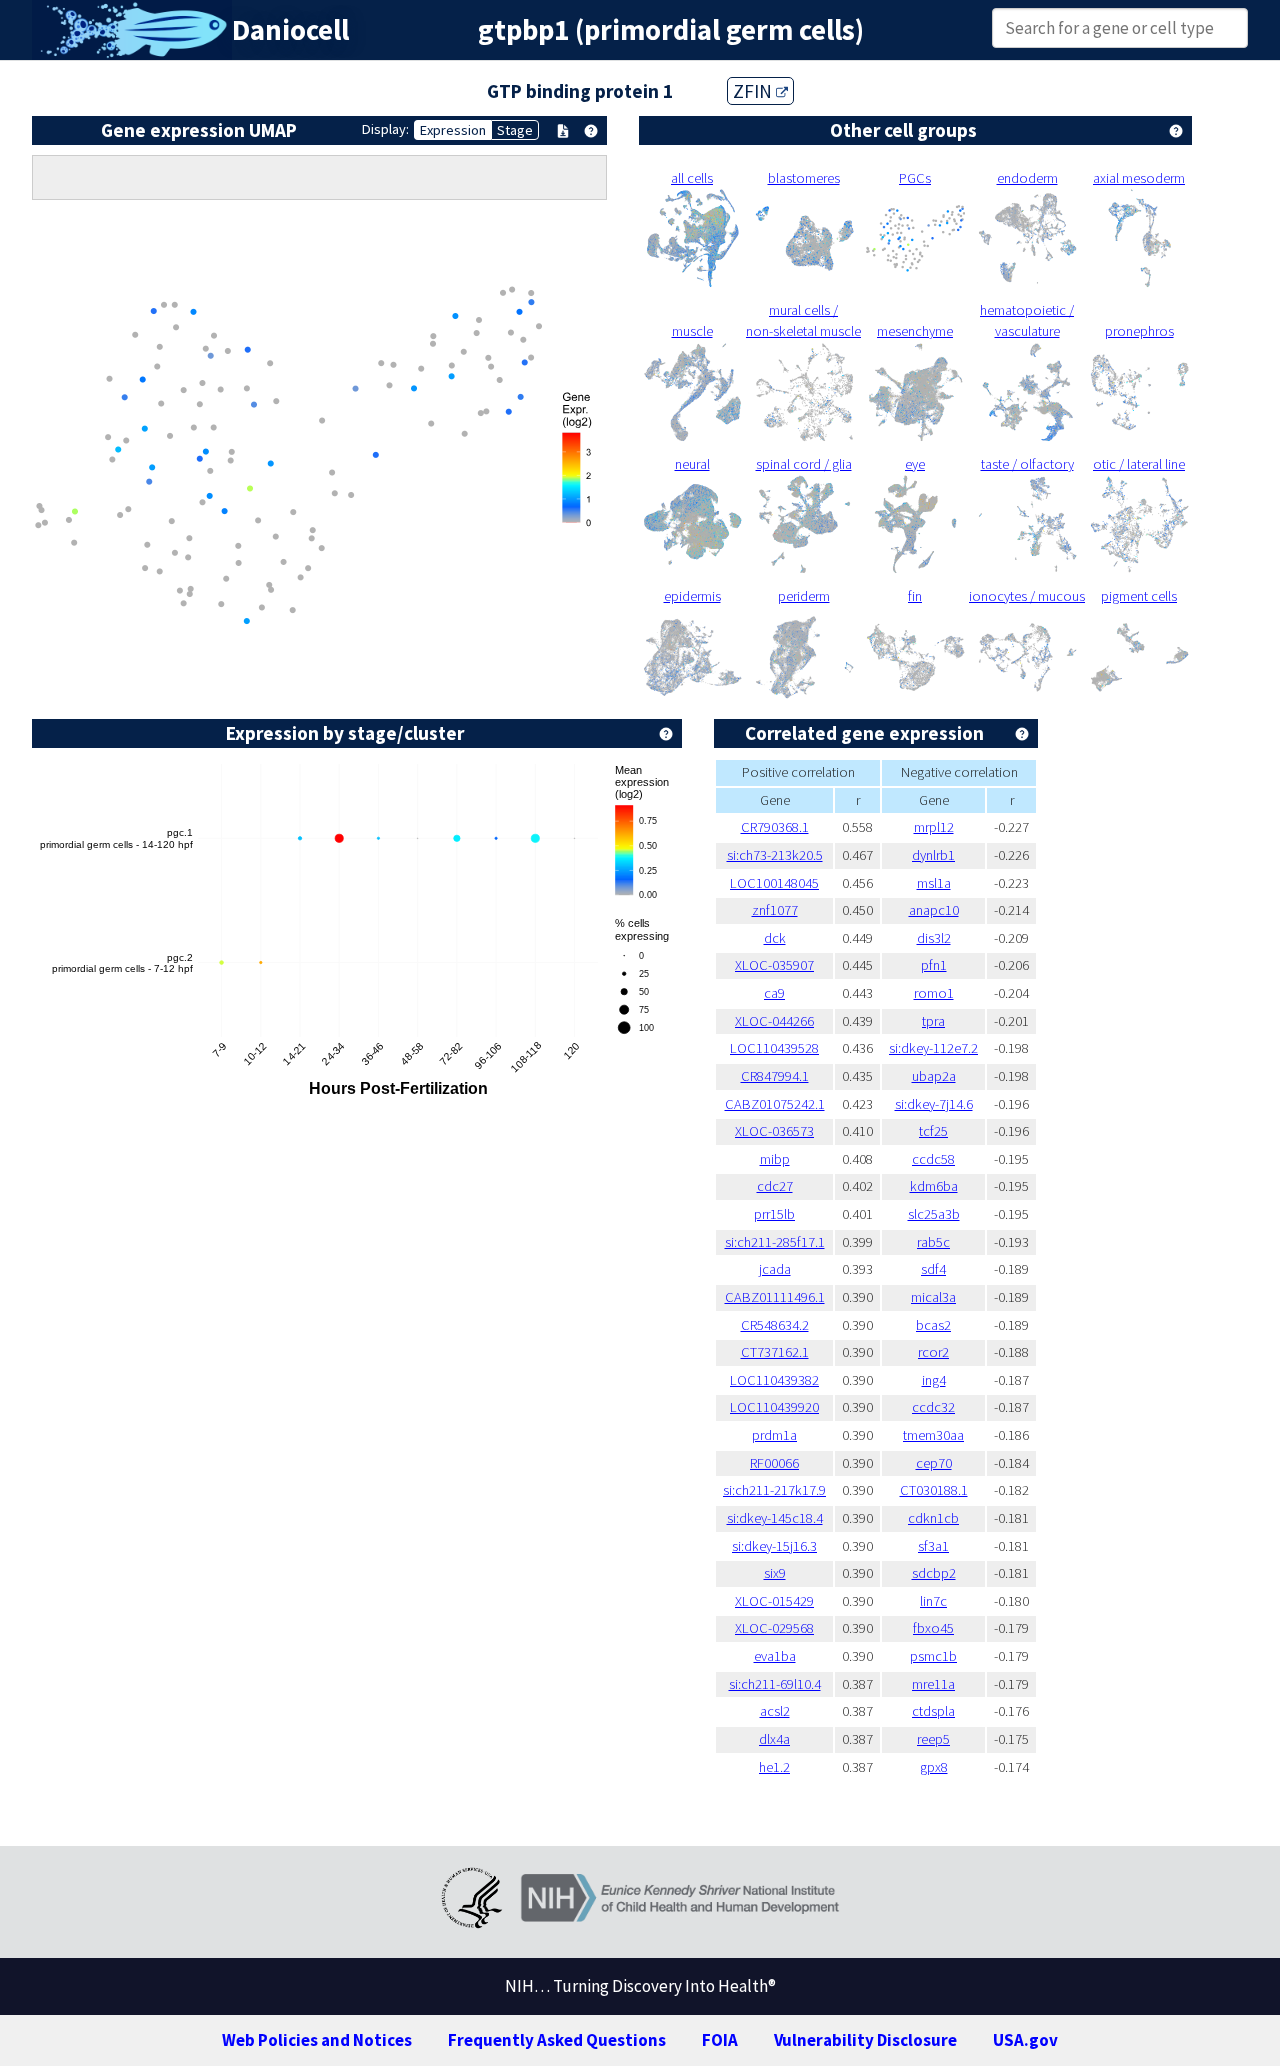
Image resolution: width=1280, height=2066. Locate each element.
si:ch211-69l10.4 (775, 1684)
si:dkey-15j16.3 (774, 1546)
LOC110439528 (774, 1048)
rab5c (933, 1242)
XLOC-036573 (774, 1131)
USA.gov (1025, 2040)
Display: (385, 129)
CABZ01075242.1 (775, 1104)
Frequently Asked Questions (557, 2040)
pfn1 (934, 965)
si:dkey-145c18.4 (775, 1518)
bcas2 (933, 1325)
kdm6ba (934, 1186)
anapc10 (934, 910)
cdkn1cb (933, 1518)
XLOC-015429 (774, 1601)
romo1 (934, 993)
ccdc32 (933, 1407)
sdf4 (933, 1269)
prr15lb (774, 1214)
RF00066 (774, 1463)
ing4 (934, 1380)
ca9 (774, 993)
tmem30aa (933, 1435)
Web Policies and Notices (317, 2040)
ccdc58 (933, 1159)
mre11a (933, 1684)
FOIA (720, 2040)
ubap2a (934, 1076)
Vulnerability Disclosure (865, 2040)
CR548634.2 (775, 1325)
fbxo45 (933, 1628)
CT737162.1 (775, 1352)
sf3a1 (933, 1546)
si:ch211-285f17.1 (775, 1242)
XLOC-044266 (774, 1021)
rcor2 (933, 1352)
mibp (775, 1159)
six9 (775, 1573)
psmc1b (933, 1656)
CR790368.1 (775, 827)
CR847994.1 (775, 1076)
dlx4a (774, 1739)
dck (775, 938)
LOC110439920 (774, 1407)
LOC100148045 (774, 883)
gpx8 (934, 1767)
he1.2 (774, 1767)
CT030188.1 (934, 1490)
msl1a (934, 883)
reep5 (933, 1739)
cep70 (934, 1463)
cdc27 (775, 1186)
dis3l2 (934, 938)
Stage (515, 130)
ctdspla (933, 1711)
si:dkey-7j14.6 (934, 1104)
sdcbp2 (934, 1573)
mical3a (933, 1297)
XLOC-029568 (774, 1628)
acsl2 (775, 1711)
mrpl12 (934, 827)
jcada (775, 1269)
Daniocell (290, 30)
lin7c (933, 1601)
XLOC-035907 (774, 965)
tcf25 (933, 1131)
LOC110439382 (774, 1380)
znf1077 (775, 910)
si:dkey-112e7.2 (933, 1048)
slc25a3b (934, 1214)
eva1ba (775, 1656)
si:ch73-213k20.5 (775, 855)
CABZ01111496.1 (775, 1297)
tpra (933, 1021)
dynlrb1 (933, 855)
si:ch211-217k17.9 (774, 1490)
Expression (453, 130)
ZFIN (754, 91)
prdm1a (774, 1435)
